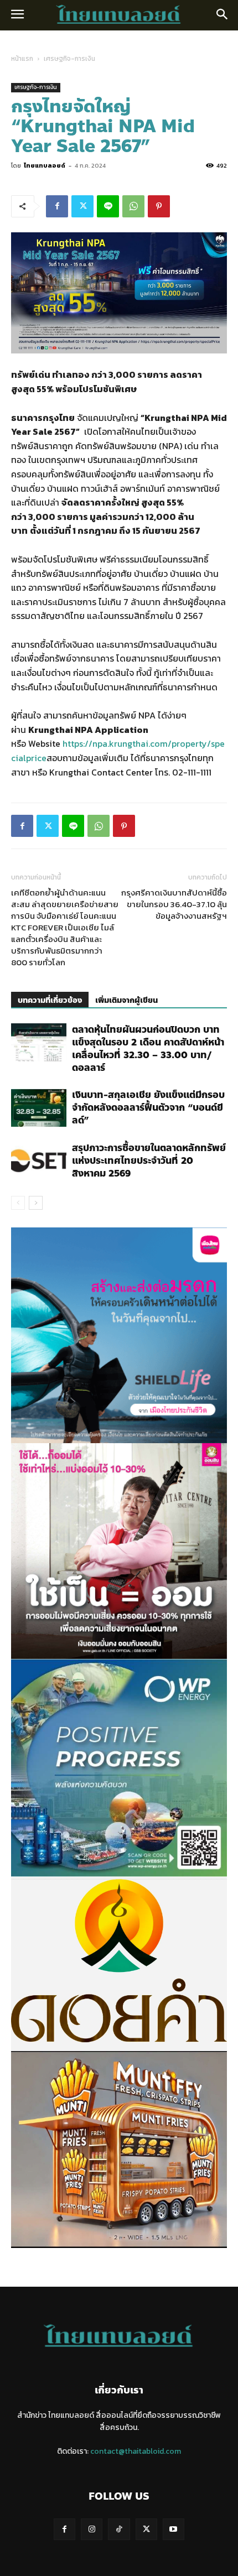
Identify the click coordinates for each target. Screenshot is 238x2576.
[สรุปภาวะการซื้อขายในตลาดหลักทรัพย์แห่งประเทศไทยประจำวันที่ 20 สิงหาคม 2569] (39, 1161)
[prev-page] (18, 1203)
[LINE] (108, 206)
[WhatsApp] (133, 206)
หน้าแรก (22, 59)
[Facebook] (57, 206)
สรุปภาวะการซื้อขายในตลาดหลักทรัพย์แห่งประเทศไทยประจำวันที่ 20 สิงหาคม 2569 (149, 1160)
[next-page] (36, 1203)
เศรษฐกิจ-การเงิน (69, 59)
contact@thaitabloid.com (136, 2451)
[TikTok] (119, 2529)
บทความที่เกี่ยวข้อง (50, 1000)
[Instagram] (92, 2529)
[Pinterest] (159, 206)
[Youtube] (174, 2529)
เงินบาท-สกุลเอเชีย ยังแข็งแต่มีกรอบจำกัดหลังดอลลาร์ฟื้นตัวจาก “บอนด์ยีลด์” (148, 1107)
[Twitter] (82, 206)
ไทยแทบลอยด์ (45, 165)
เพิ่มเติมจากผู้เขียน (126, 1000)
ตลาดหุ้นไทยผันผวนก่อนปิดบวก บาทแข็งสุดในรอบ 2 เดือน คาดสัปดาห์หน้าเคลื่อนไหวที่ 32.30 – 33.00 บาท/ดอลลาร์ (148, 1048)
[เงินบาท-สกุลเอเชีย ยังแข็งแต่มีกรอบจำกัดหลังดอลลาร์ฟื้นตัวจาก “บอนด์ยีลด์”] (39, 1108)
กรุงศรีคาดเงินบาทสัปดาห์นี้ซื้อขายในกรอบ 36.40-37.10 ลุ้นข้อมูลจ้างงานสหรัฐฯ (174, 904)
